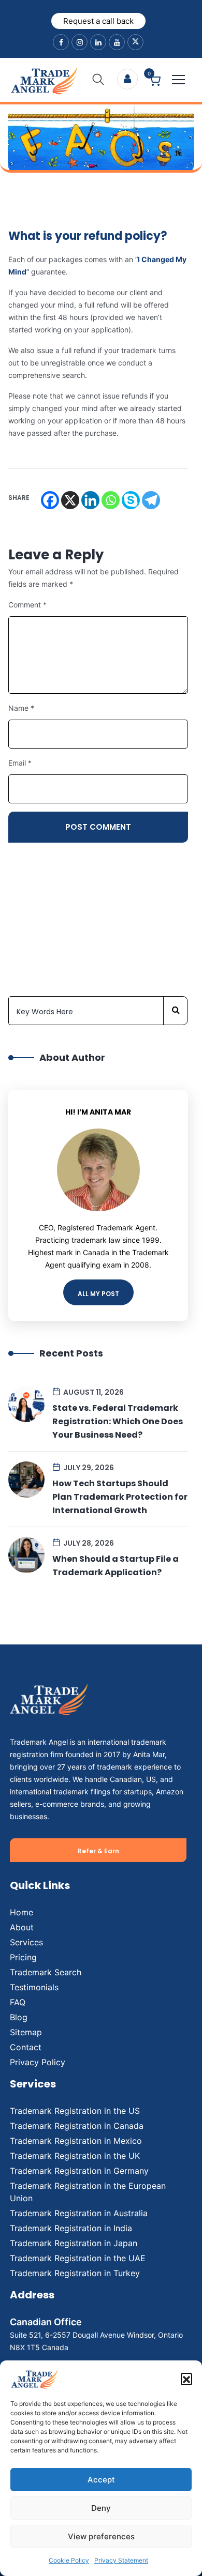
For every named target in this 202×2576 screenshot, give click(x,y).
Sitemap (26, 2032)
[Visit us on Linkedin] (98, 42)
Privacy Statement (121, 2560)
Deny (101, 2508)
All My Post (98, 1294)
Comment (27, 605)
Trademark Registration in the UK (75, 2156)
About (22, 1927)
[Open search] (98, 80)
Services (26, 1942)
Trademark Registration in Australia (79, 2213)
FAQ (18, 2002)
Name (21, 708)
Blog (19, 2017)
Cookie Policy (69, 2560)
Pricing (23, 1957)
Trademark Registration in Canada (77, 2126)
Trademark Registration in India (71, 2228)
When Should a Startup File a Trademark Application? (116, 1566)
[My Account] (127, 79)
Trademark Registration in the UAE (78, 2258)
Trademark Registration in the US (75, 2111)
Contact (26, 2047)
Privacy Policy (38, 2062)
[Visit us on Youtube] (117, 42)
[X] (70, 500)
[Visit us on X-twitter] (135, 42)
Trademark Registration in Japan (74, 2243)
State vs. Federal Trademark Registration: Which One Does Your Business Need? (118, 1421)
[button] (186, 2379)
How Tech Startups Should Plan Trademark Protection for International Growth (120, 1497)
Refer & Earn (98, 1851)
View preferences (101, 2536)
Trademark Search (46, 1972)
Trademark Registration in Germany (79, 2171)
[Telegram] (151, 500)
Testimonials (34, 1987)
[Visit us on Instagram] (80, 42)
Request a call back (98, 21)
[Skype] (131, 500)
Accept (101, 2480)
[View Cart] (154, 82)
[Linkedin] (90, 500)
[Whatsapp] (111, 500)
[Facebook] (50, 500)
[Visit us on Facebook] (61, 42)
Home (21, 1912)
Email (20, 763)
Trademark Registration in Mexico (76, 2141)
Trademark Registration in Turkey (75, 2273)
